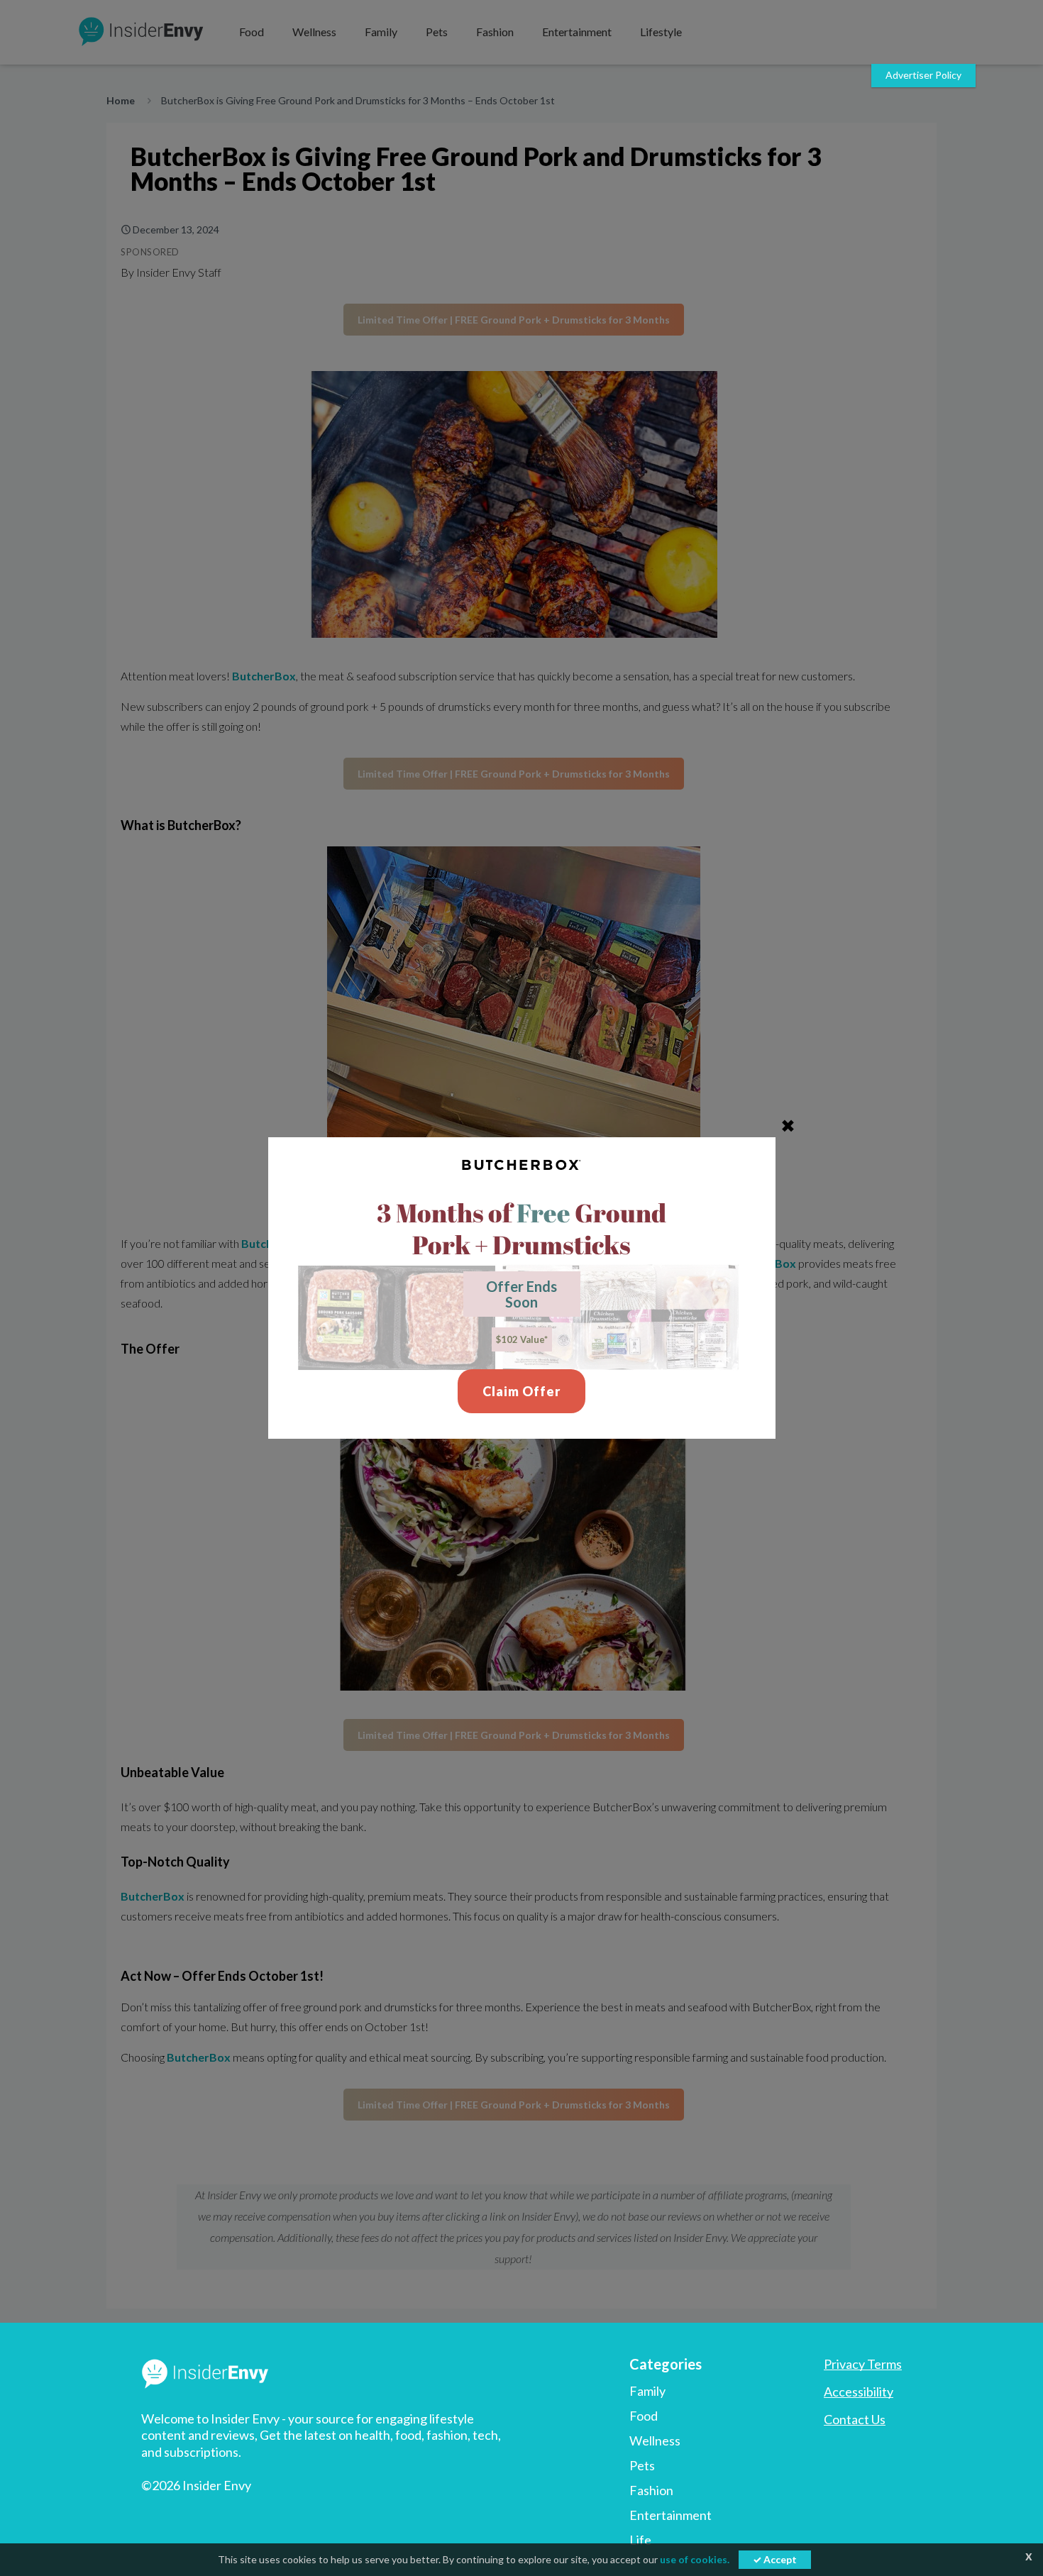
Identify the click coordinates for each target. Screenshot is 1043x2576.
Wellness (655, 2440)
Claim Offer (521, 1391)
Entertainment (670, 2515)
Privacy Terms (863, 2364)
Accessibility (859, 2392)
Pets (642, 2465)
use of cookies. (695, 2559)
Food (644, 2416)
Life (640, 2540)
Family (647, 2391)
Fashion (651, 2490)
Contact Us (855, 2419)
